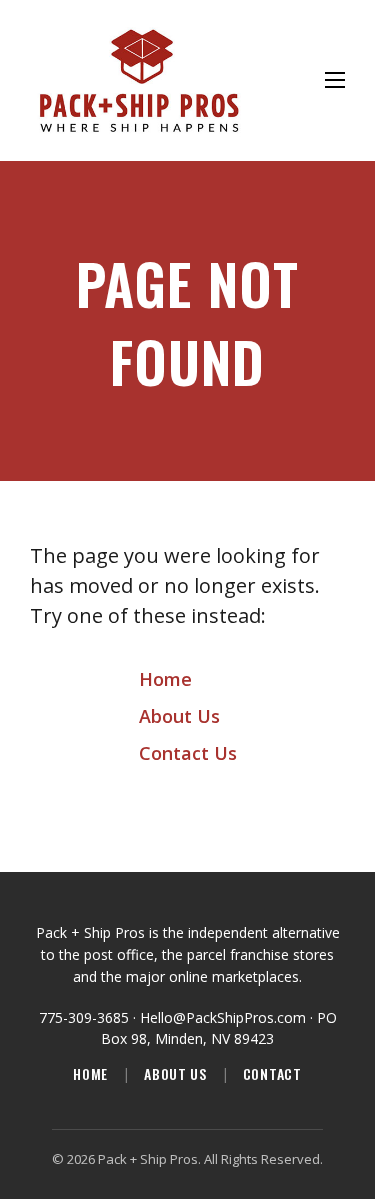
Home (165, 679)
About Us (179, 716)
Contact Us (188, 753)
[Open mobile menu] (335, 80)
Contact (272, 1074)
